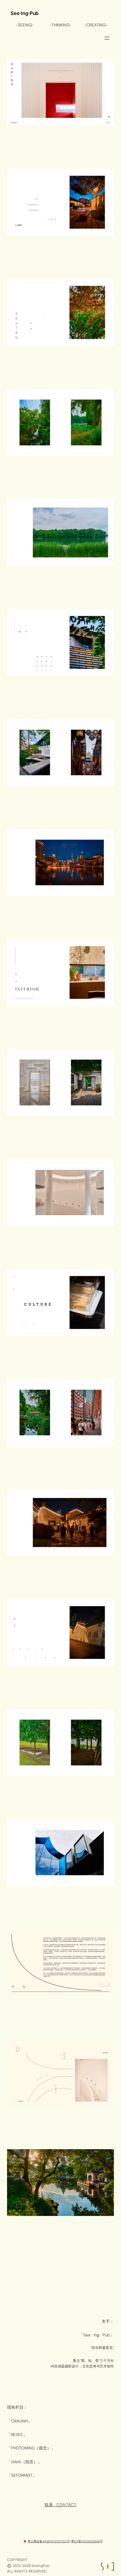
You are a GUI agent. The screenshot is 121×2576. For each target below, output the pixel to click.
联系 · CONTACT (60, 2505)
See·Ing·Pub (25, 13)
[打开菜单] (107, 38)
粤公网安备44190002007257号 (49, 2541)
